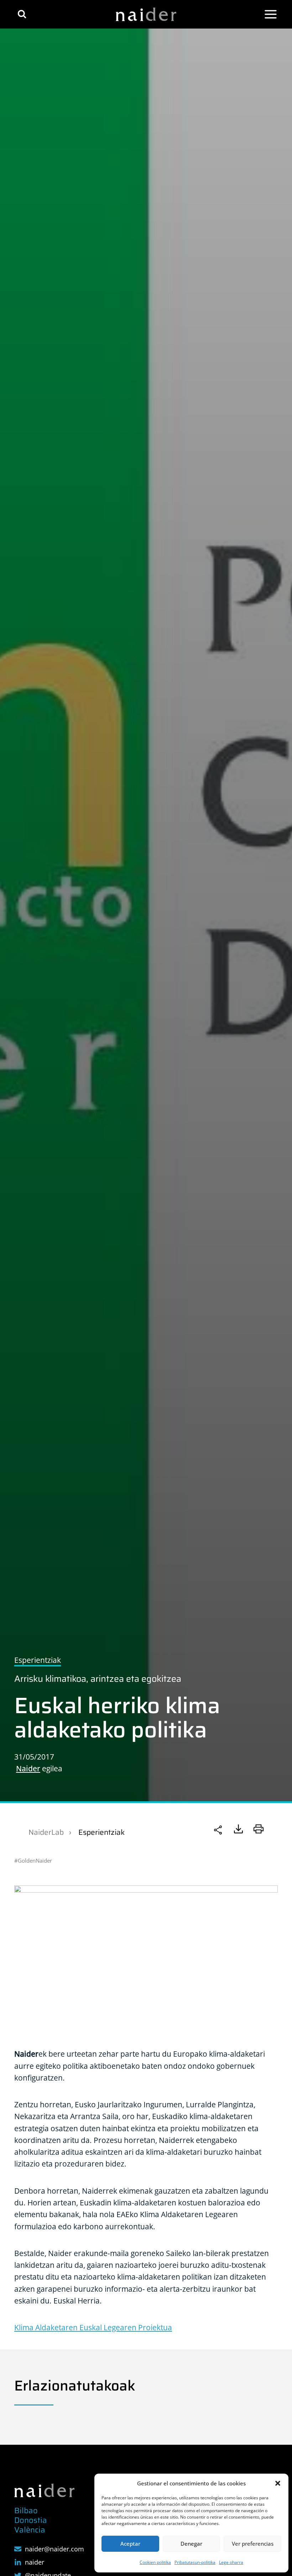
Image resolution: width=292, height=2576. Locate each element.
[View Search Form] (22, 14)
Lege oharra (231, 2562)
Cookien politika (155, 2562)
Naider (28, 1768)
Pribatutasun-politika (195, 2562)
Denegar (191, 2544)
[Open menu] (271, 14)
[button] (278, 2483)
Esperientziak (101, 1832)
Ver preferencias (253, 2544)
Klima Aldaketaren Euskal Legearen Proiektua (93, 2327)
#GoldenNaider (33, 1860)
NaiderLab (46, 1832)
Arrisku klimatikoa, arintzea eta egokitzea (98, 1679)
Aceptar (130, 2544)
